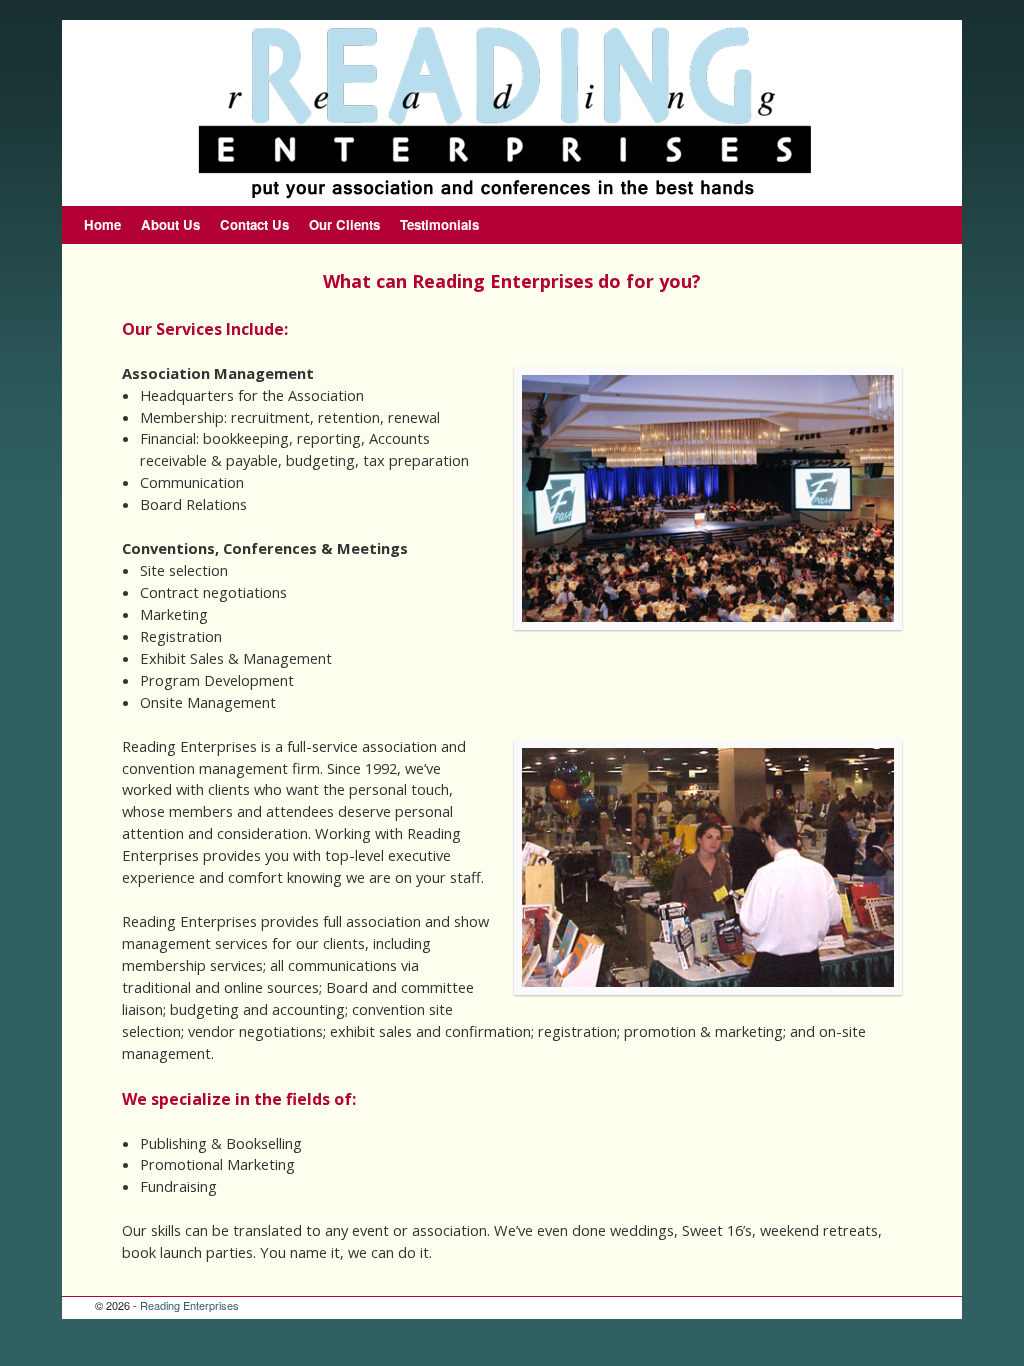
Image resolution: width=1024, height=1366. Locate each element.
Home (102, 224)
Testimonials (439, 224)
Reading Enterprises (189, 1305)
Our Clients (344, 224)
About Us (170, 224)
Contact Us (254, 224)
